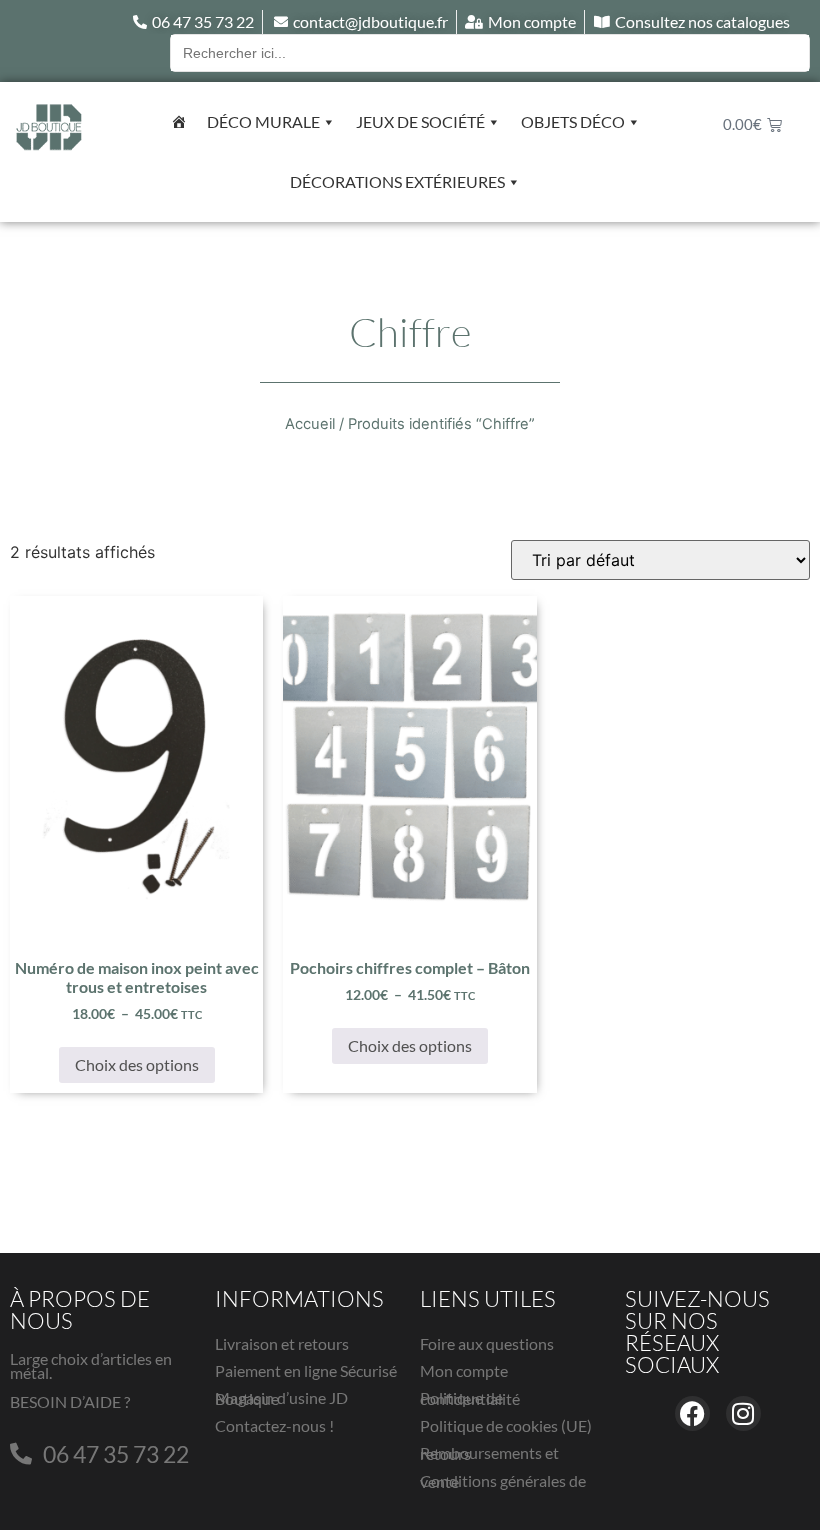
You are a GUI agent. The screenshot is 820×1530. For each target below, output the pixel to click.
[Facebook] (692, 1413)
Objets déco (573, 121)
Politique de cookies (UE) (506, 1425)
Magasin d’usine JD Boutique (281, 1398)
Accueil (310, 424)
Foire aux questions (487, 1343)
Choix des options (137, 1064)
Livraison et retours (282, 1343)
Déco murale (263, 121)
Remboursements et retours (489, 1453)
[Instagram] (743, 1413)
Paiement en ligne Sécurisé (306, 1370)
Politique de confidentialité (470, 1398)
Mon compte (464, 1370)
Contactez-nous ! (274, 1425)
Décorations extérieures (397, 181)
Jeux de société (420, 121)
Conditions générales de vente (503, 1481)
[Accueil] (179, 122)
